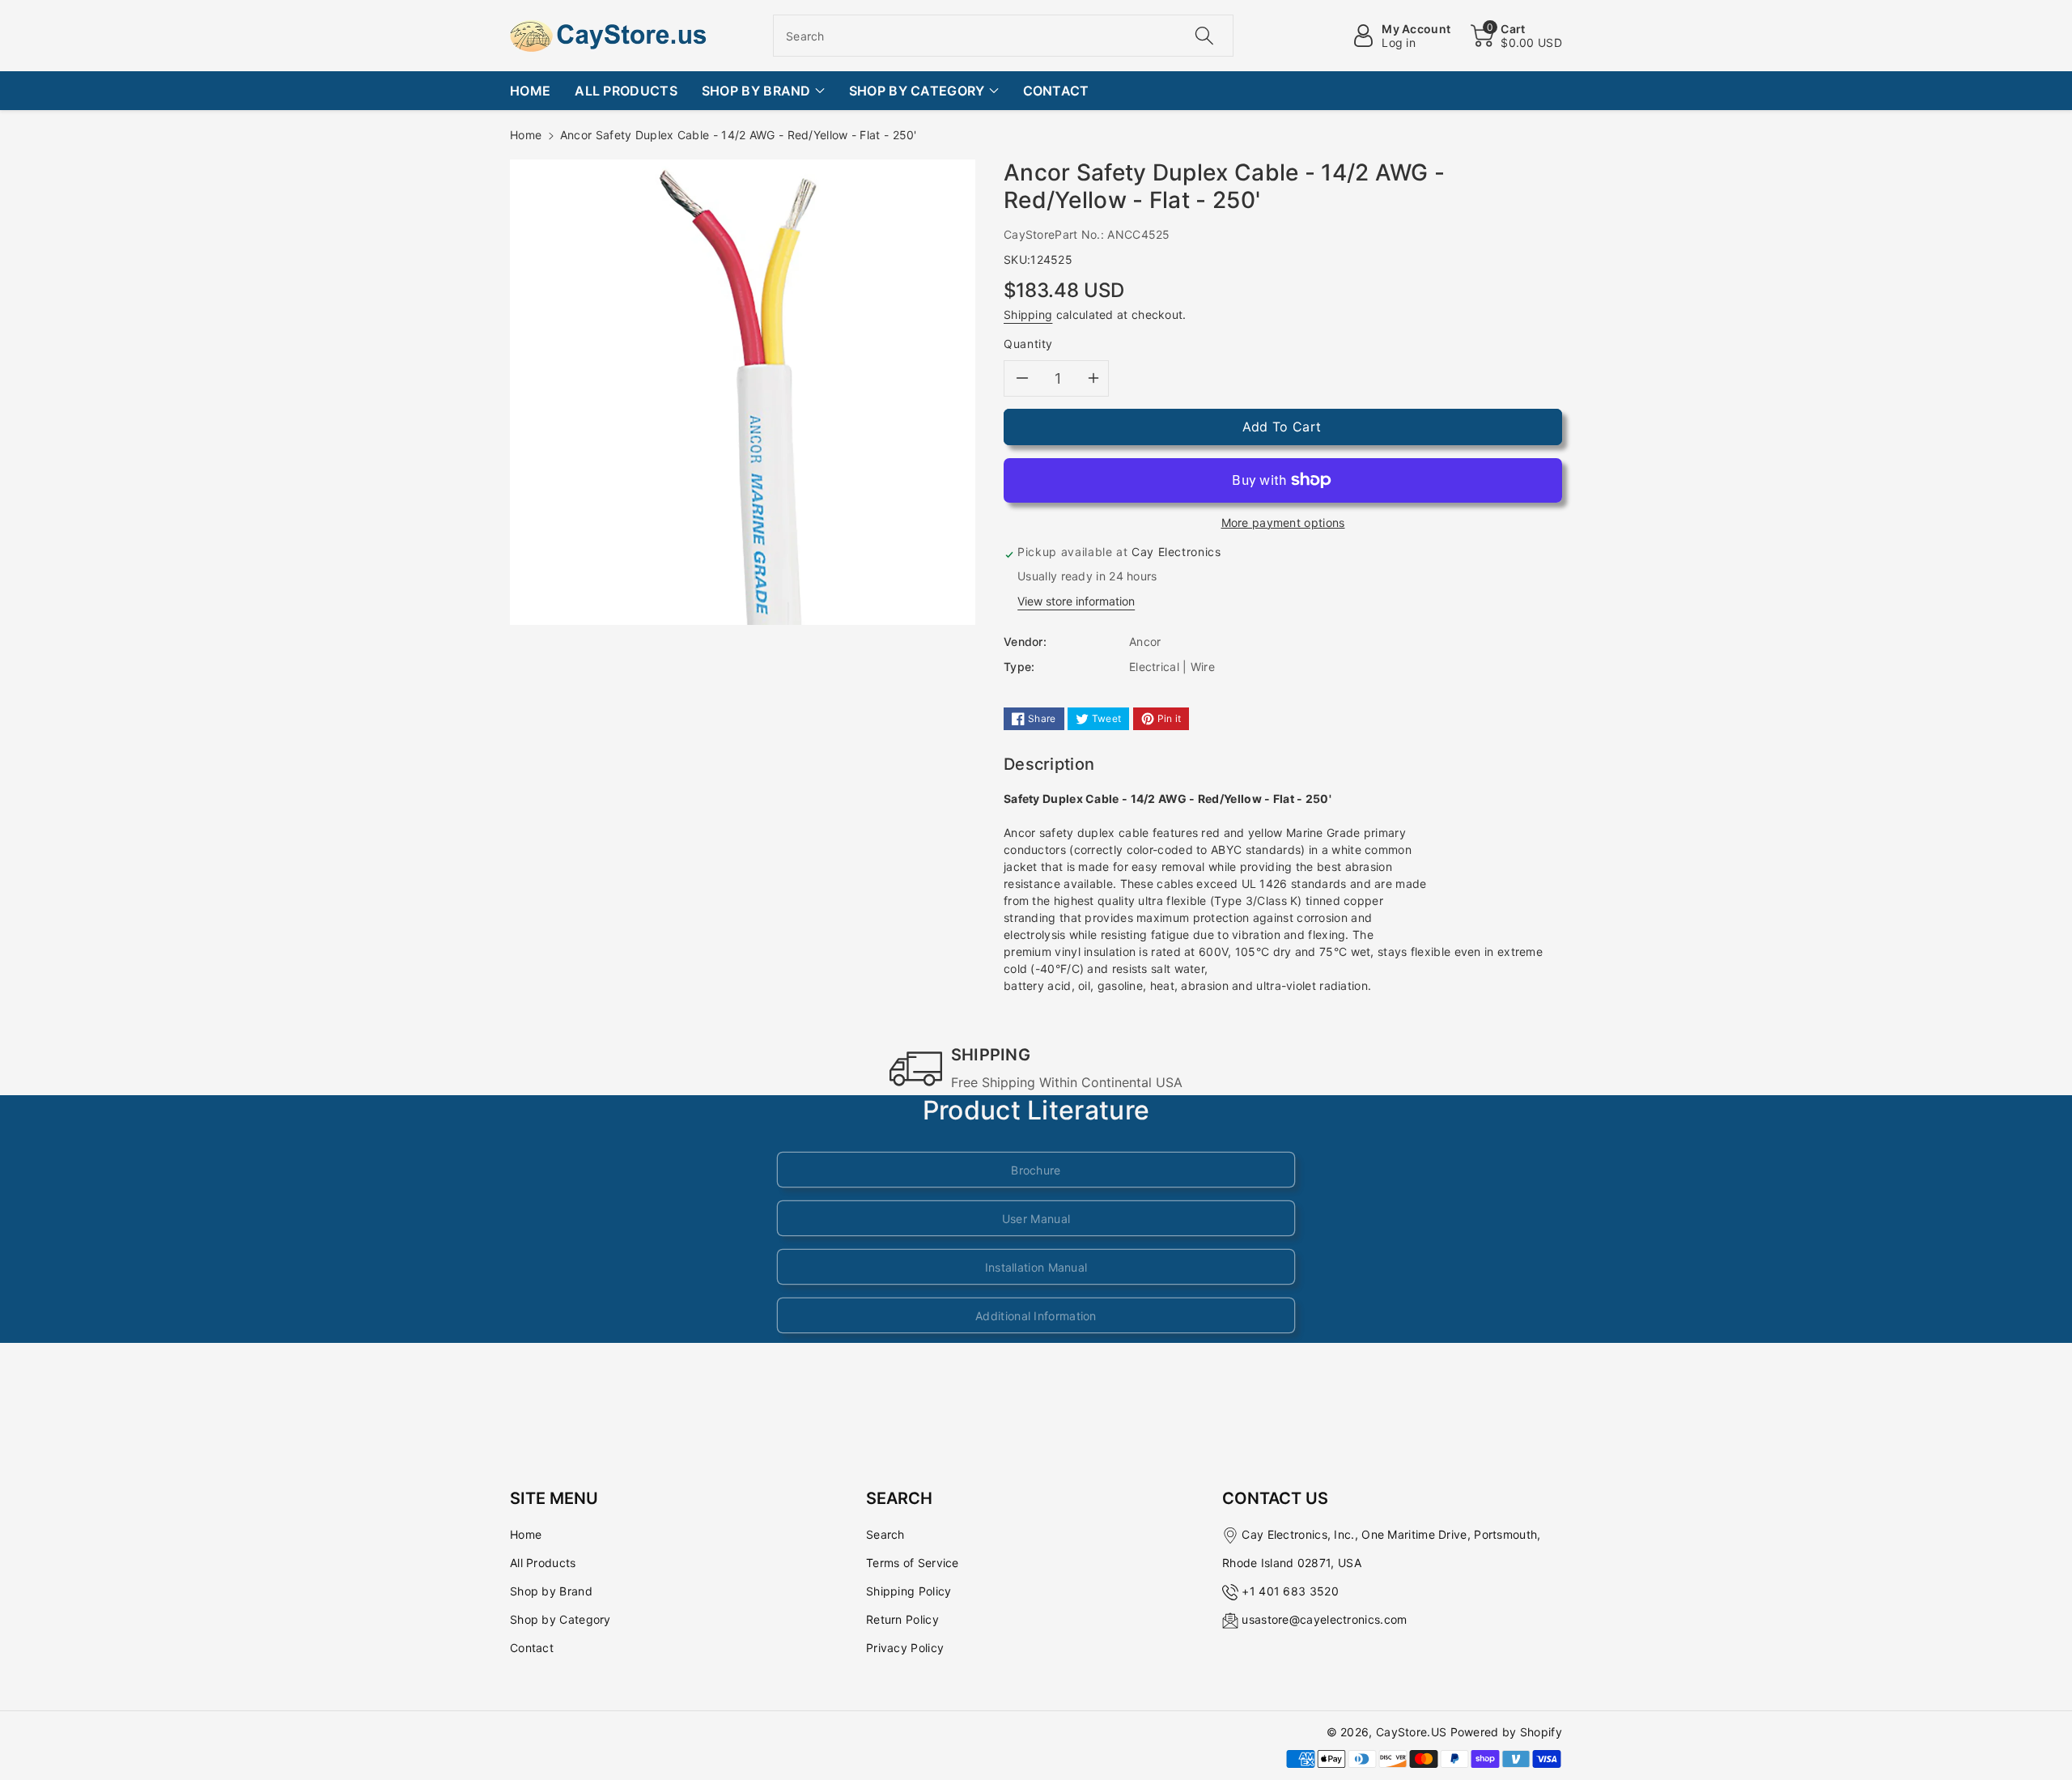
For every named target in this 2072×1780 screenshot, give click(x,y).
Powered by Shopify (1506, 1732)
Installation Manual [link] (1036, 1267)
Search (885, 1534)
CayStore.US (1411, 1732)
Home (526, 135)
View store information (1076, 601)
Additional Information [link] (1036, 1316)
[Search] (1204, 36)
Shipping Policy (909, 1591)
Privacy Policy (905, 1648)
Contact (532, 1648)
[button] (1516, 36)
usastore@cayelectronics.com (1324, 1619)
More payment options (1283, 523)
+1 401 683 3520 (1290, 1591)
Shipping (1028, 314)
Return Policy (902, 1619)
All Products (543, 1563)
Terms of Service (913, 1563)
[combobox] (1003, 36)
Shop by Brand (551, 1591)
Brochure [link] (1036, 1170)
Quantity (1028, 344)
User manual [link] (1036, 1219)
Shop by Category (560, 1619)
